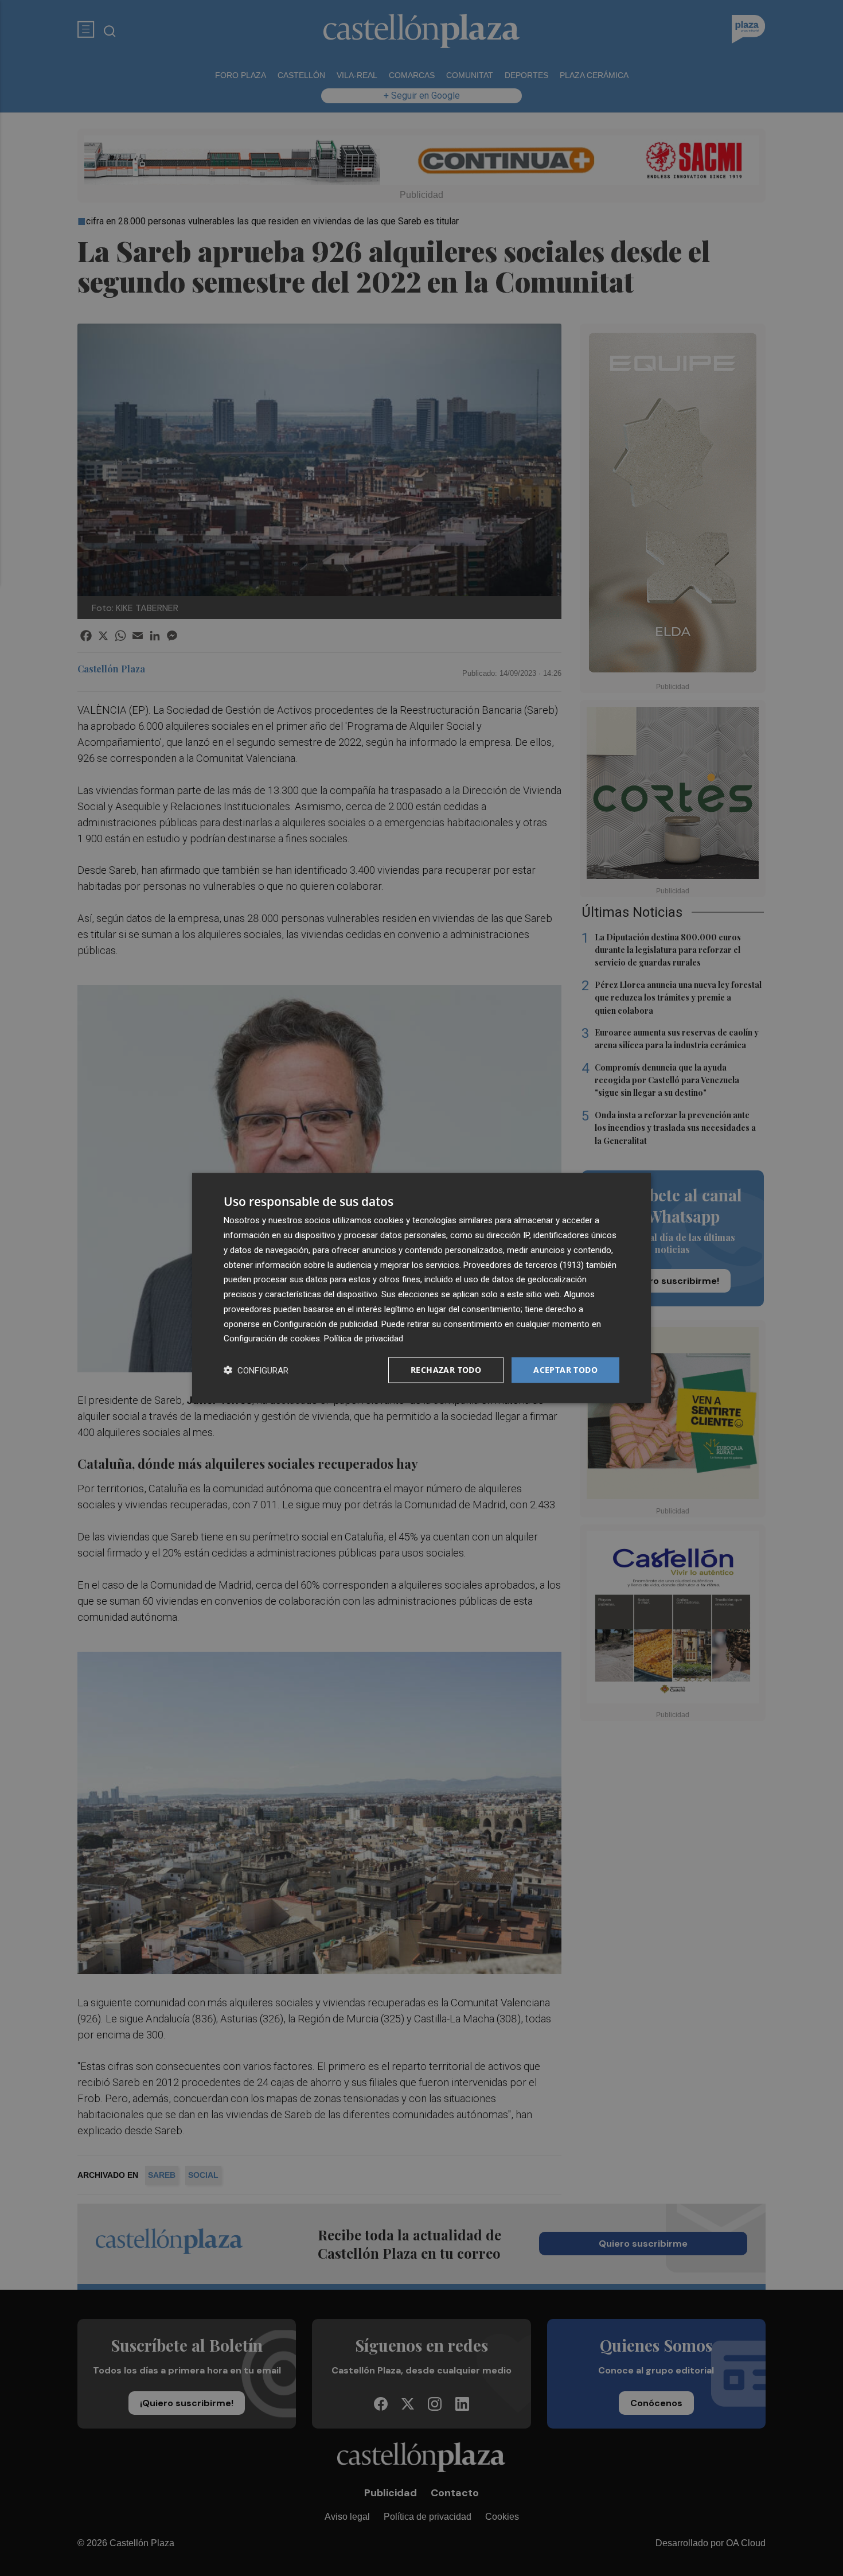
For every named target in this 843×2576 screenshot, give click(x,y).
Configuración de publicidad (325, 1324)
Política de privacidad (364, 1338)
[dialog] (421, 1288)
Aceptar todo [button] (565, 1370)
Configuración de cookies (272, 1338)
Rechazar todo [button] (446, 1370)
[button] (256, 1370)
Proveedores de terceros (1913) (524, 1264)
